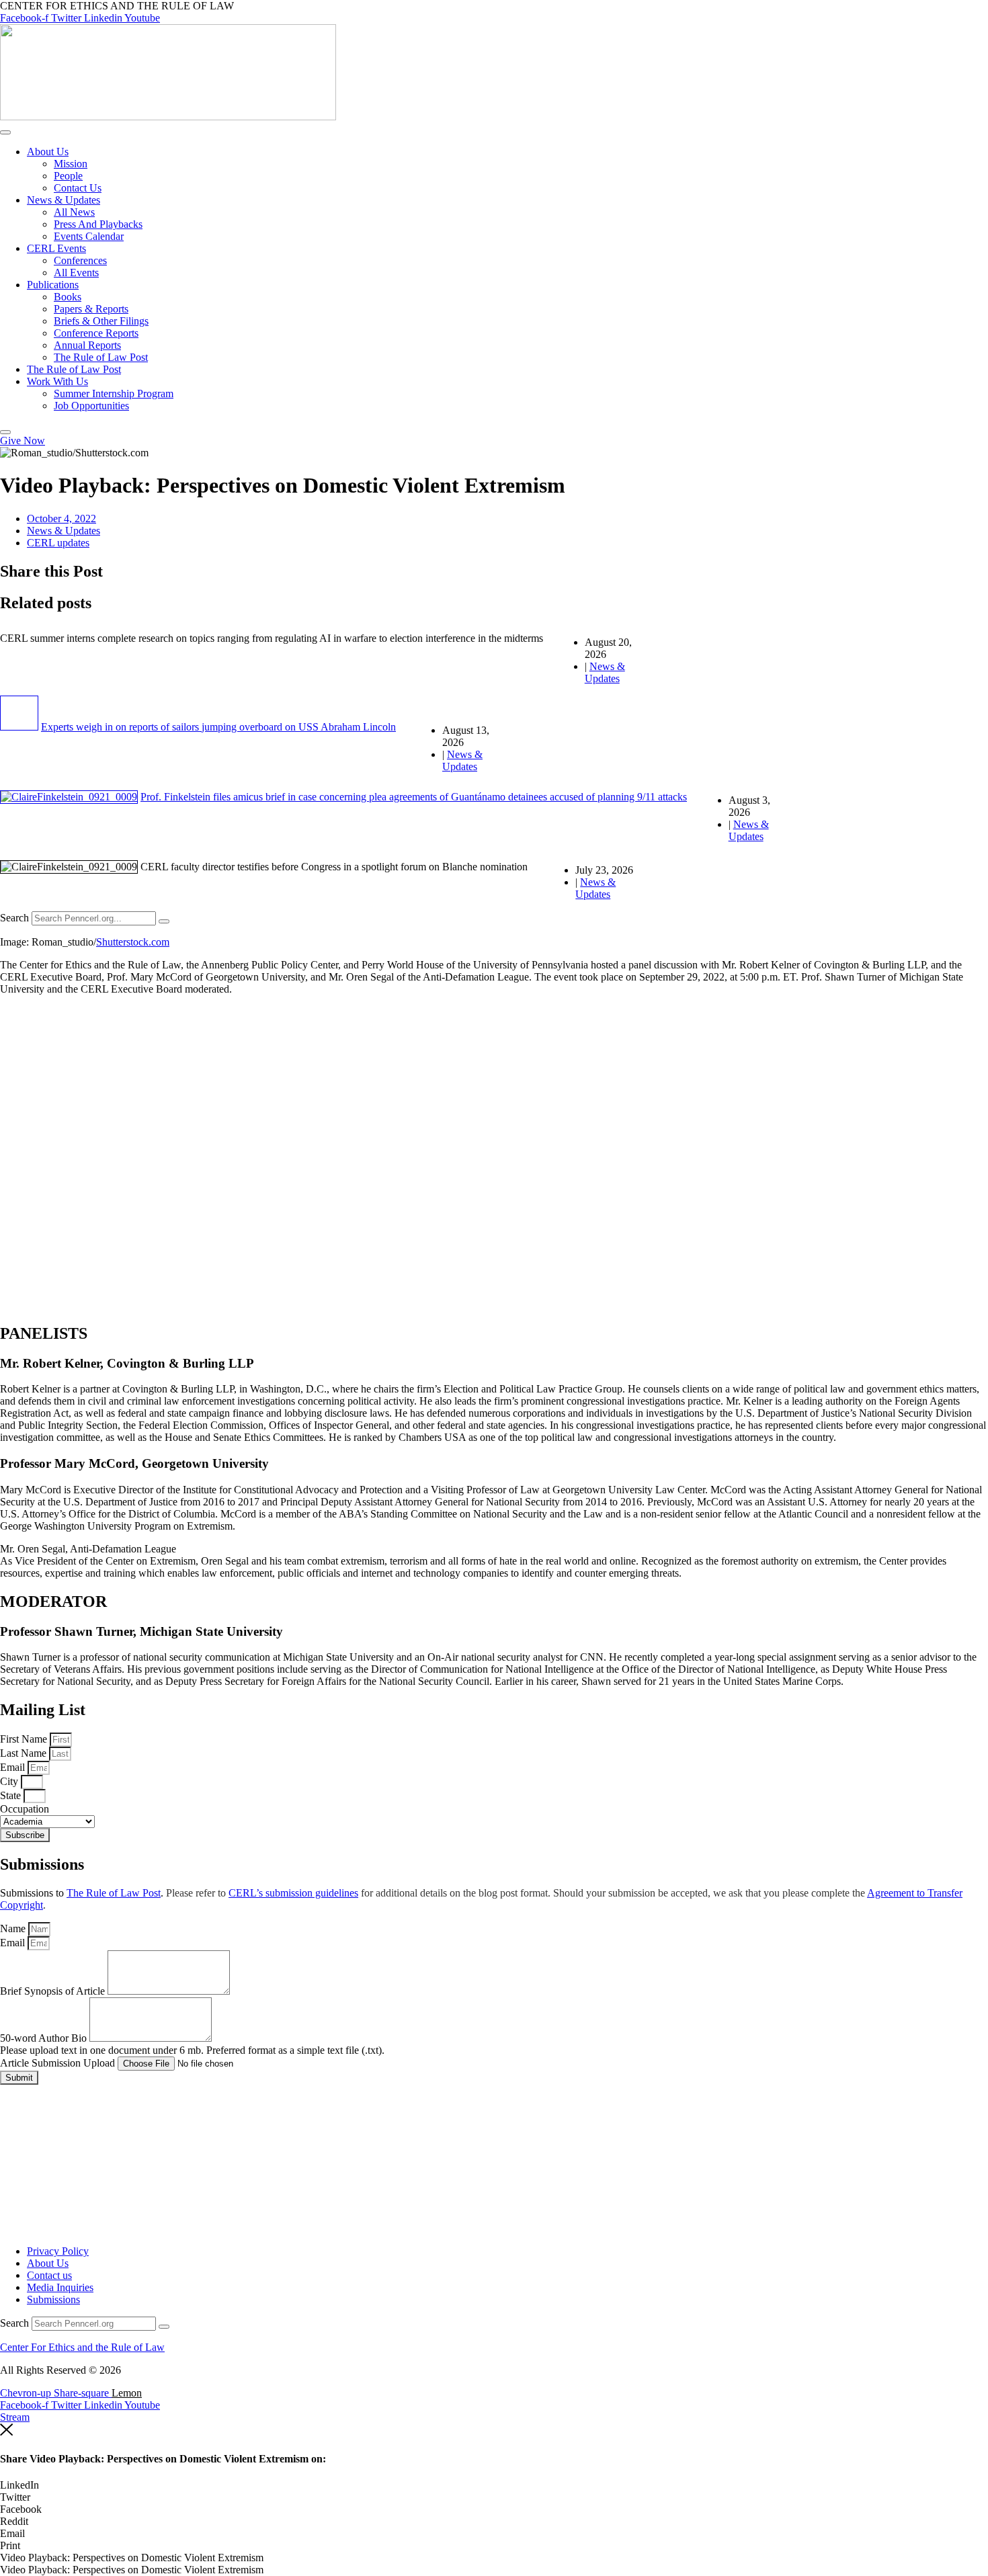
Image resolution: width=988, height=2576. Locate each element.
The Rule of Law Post (101, 357)
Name (14, 1928)
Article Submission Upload (59, 2063)
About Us (48, 152)
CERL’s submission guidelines (293, 1893)
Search (14, 918)
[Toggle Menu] (5, 132)
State (12, 1795)
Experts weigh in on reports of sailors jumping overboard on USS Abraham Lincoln (218, 727)
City (10, 1781)
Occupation (25, 1809)
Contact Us (78, 188)
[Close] (5, 432)
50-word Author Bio (45, 2038)
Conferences (80, 260)
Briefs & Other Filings (101, 321)
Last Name (25, 1753)
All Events (76, 273)
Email (14, 1767)
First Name (25, 1739)
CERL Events (56, 248)
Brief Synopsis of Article (54, 1991)
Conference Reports (96, 333)
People (68, 176)
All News (74, 212)
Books (68, 297)
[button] (494, 2485)
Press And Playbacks (98, 224)
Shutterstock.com (133, 942)
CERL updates (58, 543)
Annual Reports (87, 345)
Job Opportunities (91, 406)
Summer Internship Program (114, 393)
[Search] (164, 921)
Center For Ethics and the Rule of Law (82, 2347)
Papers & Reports (91, 309)
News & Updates (64, 200)
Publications (53, 285)
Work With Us (57, 381)
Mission (71, 164)
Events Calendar (89, 236)
